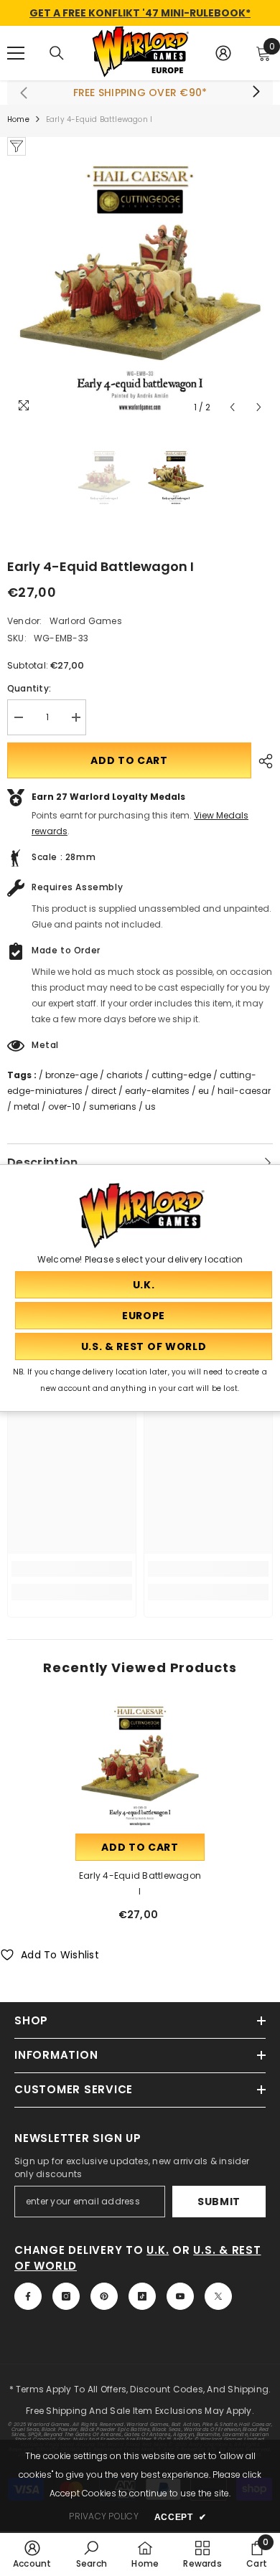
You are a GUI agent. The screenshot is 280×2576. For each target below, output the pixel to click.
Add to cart (129, 760)
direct (104, 1091)
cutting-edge (181, 1075)
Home (18, 119)
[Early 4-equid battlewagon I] (140, 1766)
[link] (72, 1569)
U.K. (158, 2250)
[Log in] (223, 53)
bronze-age (71, 1075)
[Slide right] (256, 93)
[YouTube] (180, 2296)
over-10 (64, 1107)
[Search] (57, 53)
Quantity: (29, 688)
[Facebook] (28, 2296)
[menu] (16, 53)
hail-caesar (244, 1091)
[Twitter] (218, 2296)
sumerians (113, 1107)
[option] (140, 288)
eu (204, 1091)
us (150, 1107)
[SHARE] (262, 761)
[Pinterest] (104, 2296)
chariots (125, 1075)
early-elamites (157, 1091)
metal (27, 1107)
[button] (232, 407)
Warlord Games (86, 621)
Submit (219, 2202)
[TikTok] (142, 2296)
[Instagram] (66, 2296)
